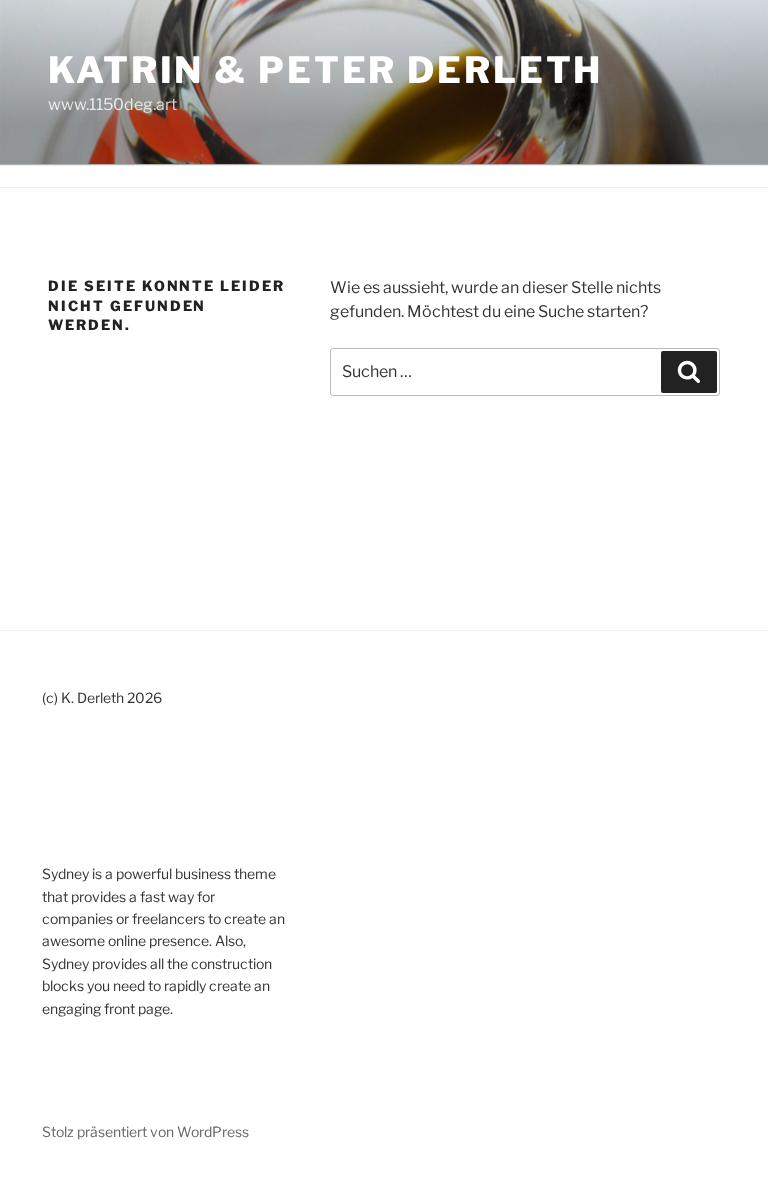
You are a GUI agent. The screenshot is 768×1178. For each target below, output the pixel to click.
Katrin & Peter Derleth (325, 70)
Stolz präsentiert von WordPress (145, 1131)
